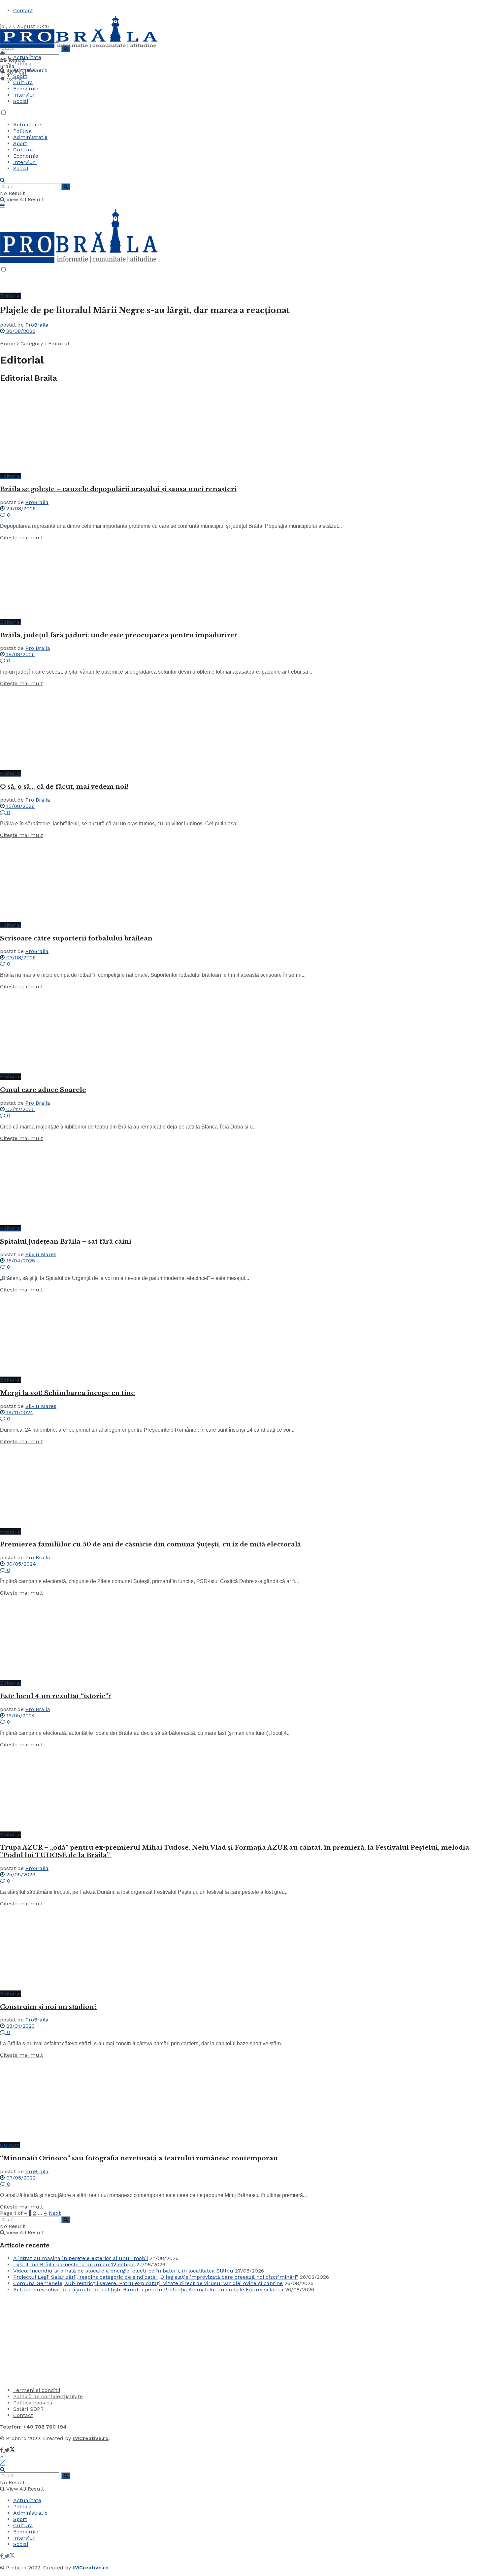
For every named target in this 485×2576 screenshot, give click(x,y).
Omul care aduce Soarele (43, 1090)
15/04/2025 (20, 1261)
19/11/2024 (19, 1412)
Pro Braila (38, 648)
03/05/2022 (20, 2178)
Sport (20, 76)
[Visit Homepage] (79, 47)
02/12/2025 (20, 1109)
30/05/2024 (20, 1564)
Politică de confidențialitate (48, 2396)
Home (8, 344)
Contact (23, 10)
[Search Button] (2, 180)
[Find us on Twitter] (10, 2450)
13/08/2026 (20, 806)
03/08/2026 (20, 957)
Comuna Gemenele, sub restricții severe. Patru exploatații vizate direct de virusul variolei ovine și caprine (148, 2283)
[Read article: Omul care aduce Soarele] (242, 1032)
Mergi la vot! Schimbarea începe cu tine (67, 1393)
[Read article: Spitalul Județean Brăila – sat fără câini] (242, 1183)
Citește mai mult (21, 538)
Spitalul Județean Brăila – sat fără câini (66, 1241)
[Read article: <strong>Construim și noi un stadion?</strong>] (242, 1949)
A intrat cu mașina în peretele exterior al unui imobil (81, 2258)
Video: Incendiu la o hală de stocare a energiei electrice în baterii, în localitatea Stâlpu (123, 2271)
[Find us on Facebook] (2, 2450)
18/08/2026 (20, 654)
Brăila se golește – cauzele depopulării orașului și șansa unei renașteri (118, 489)
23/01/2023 (20, 2026)
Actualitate (27, 57)
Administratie (30, 70)
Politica (22, 64)
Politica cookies (33, 2403)
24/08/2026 (20, 509)
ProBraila (37, 325)
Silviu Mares (41, 1254)
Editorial (11, 296)
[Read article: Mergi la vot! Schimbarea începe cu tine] (242, 1335)
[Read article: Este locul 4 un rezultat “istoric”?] (242, 1638)
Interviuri (25, 95)
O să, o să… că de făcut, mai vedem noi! (64, 787)
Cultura (23, 82)
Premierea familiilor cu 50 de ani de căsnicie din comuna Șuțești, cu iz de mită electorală (150, 1544)
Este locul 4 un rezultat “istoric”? (55, 1696)
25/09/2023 (20, 1875)
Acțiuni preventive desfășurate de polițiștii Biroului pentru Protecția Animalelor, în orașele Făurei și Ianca (148, 2290)
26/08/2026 (20, 331)
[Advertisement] (49, 2339)
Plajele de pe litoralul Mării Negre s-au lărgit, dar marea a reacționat (145, 310)
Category (32, 344)
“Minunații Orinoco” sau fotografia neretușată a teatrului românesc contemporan (139, 2158)
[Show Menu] (2, 206)
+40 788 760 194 (44, 2427)
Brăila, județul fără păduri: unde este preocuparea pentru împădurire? (118, 635)
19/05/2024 (20, 1716)
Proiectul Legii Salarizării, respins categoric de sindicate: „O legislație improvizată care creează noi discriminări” (156, 2277)
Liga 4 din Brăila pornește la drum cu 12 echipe (74, 2264)
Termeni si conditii (37, 2390)
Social (21, 101)
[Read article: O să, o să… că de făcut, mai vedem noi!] (242, 728)
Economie (26, 89)
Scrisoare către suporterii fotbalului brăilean (76, 938)
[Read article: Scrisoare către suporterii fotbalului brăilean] (242, 880)
